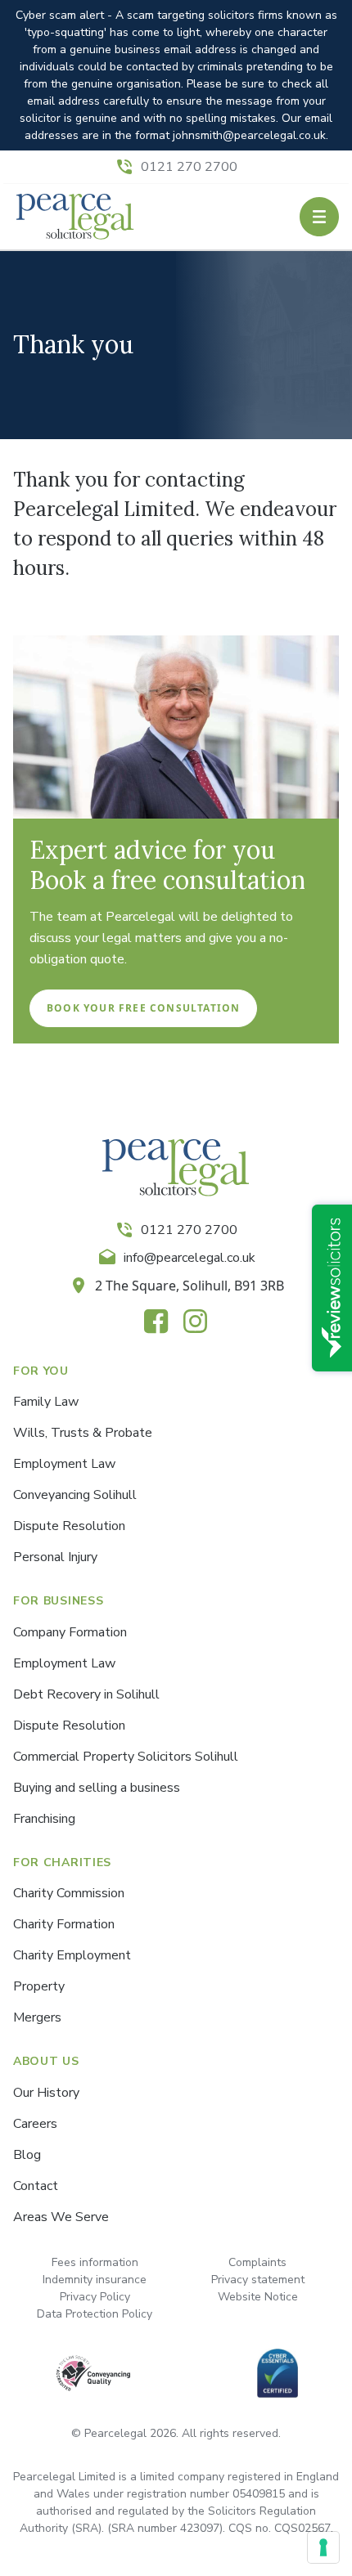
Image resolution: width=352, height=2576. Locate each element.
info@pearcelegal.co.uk (190, 1258)
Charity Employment (72, 1955)
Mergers (37, 2017)
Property (39, 1986)
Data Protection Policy (95, 2314)
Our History (46, 2093)
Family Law (46, 1402)
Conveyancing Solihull (75, 1495)
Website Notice (258, 2297)
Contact (36, 2186)
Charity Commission (69, 1893)
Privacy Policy (95, 2297)
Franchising (44, 1819)
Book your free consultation (143, 1008)
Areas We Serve (61, 2217)
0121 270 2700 (189, 167)
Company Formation (70, 1632)
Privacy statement (258, 2280)
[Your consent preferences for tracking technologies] (323, 2547)
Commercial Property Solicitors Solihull (126, 1757)
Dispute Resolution (69, 1526)
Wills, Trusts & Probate (83, 1433)
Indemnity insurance (95, 2280)
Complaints (257, 2262)
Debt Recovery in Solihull (86, 1694)
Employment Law (64, 1464)
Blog (27, 2155)
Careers (35, 2124)
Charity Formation (64, 1924)
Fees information (95, 2262)
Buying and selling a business (97, 1788)
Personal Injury (55, 1557)
